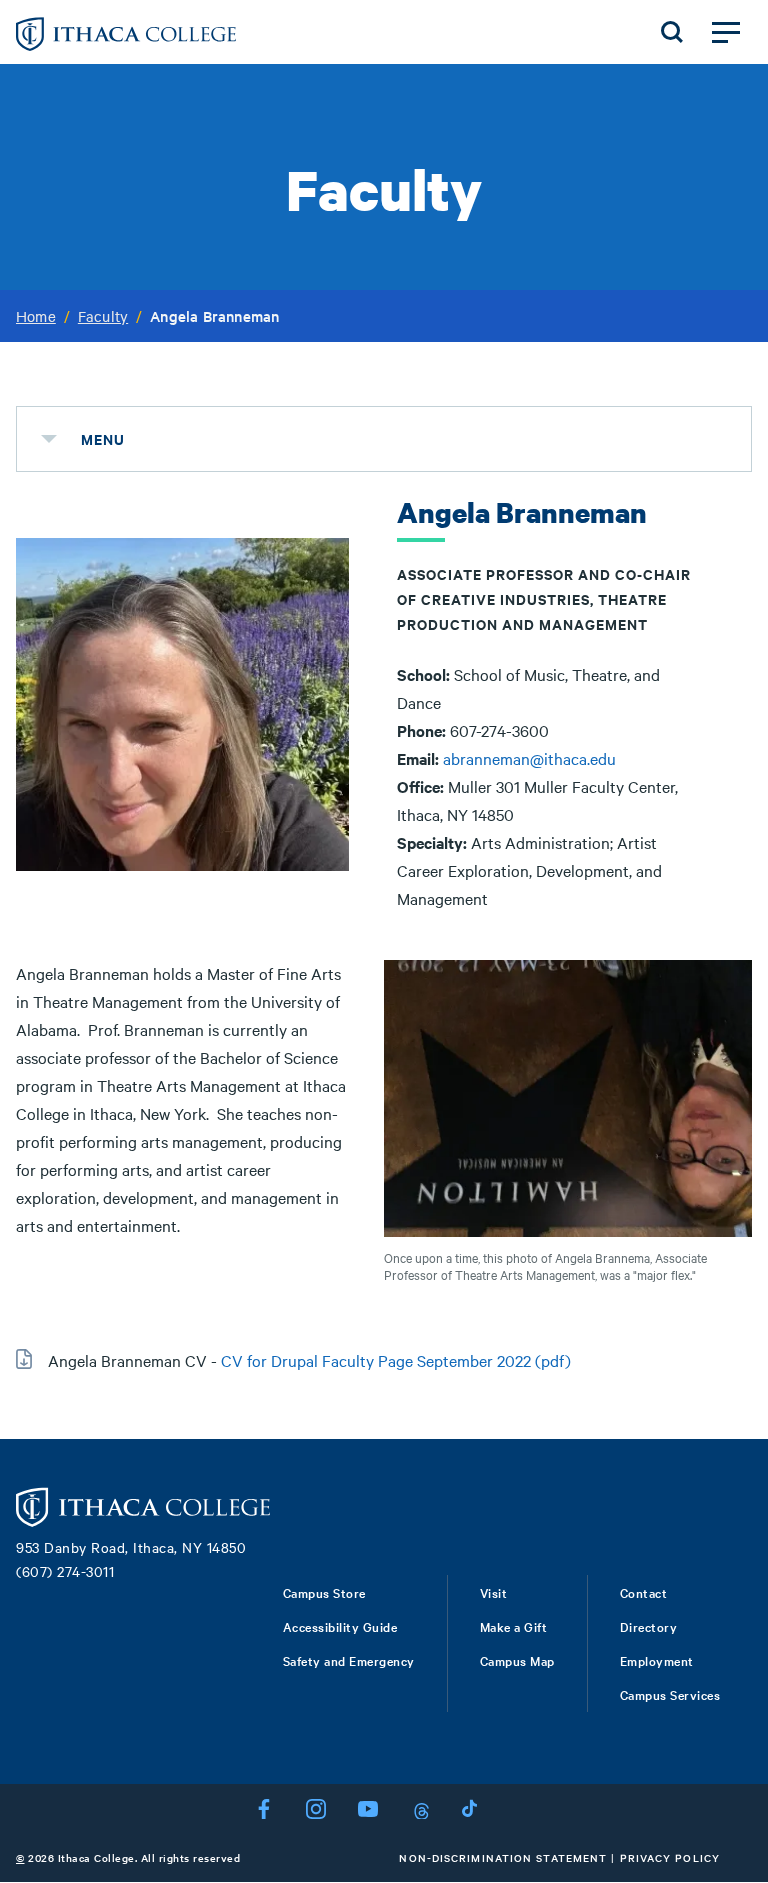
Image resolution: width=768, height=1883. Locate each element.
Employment (657, 1660)
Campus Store (324, 1592)
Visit (494, 1592)
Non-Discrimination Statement (503, 1857)
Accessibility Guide (340, 1626)
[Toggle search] (672, 32)
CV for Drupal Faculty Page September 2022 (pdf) (396, 1360)
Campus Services (670, 1694)
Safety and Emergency (349, 1660)
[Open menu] (726, 32)
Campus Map (517, 1660)
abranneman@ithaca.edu (529, 758)
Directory (649, 1626)
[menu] (49, 439)
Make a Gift (514, 1626)
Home (36, 316)
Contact (644, 1592)
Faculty (103, 316)
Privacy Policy (670, 1857)
